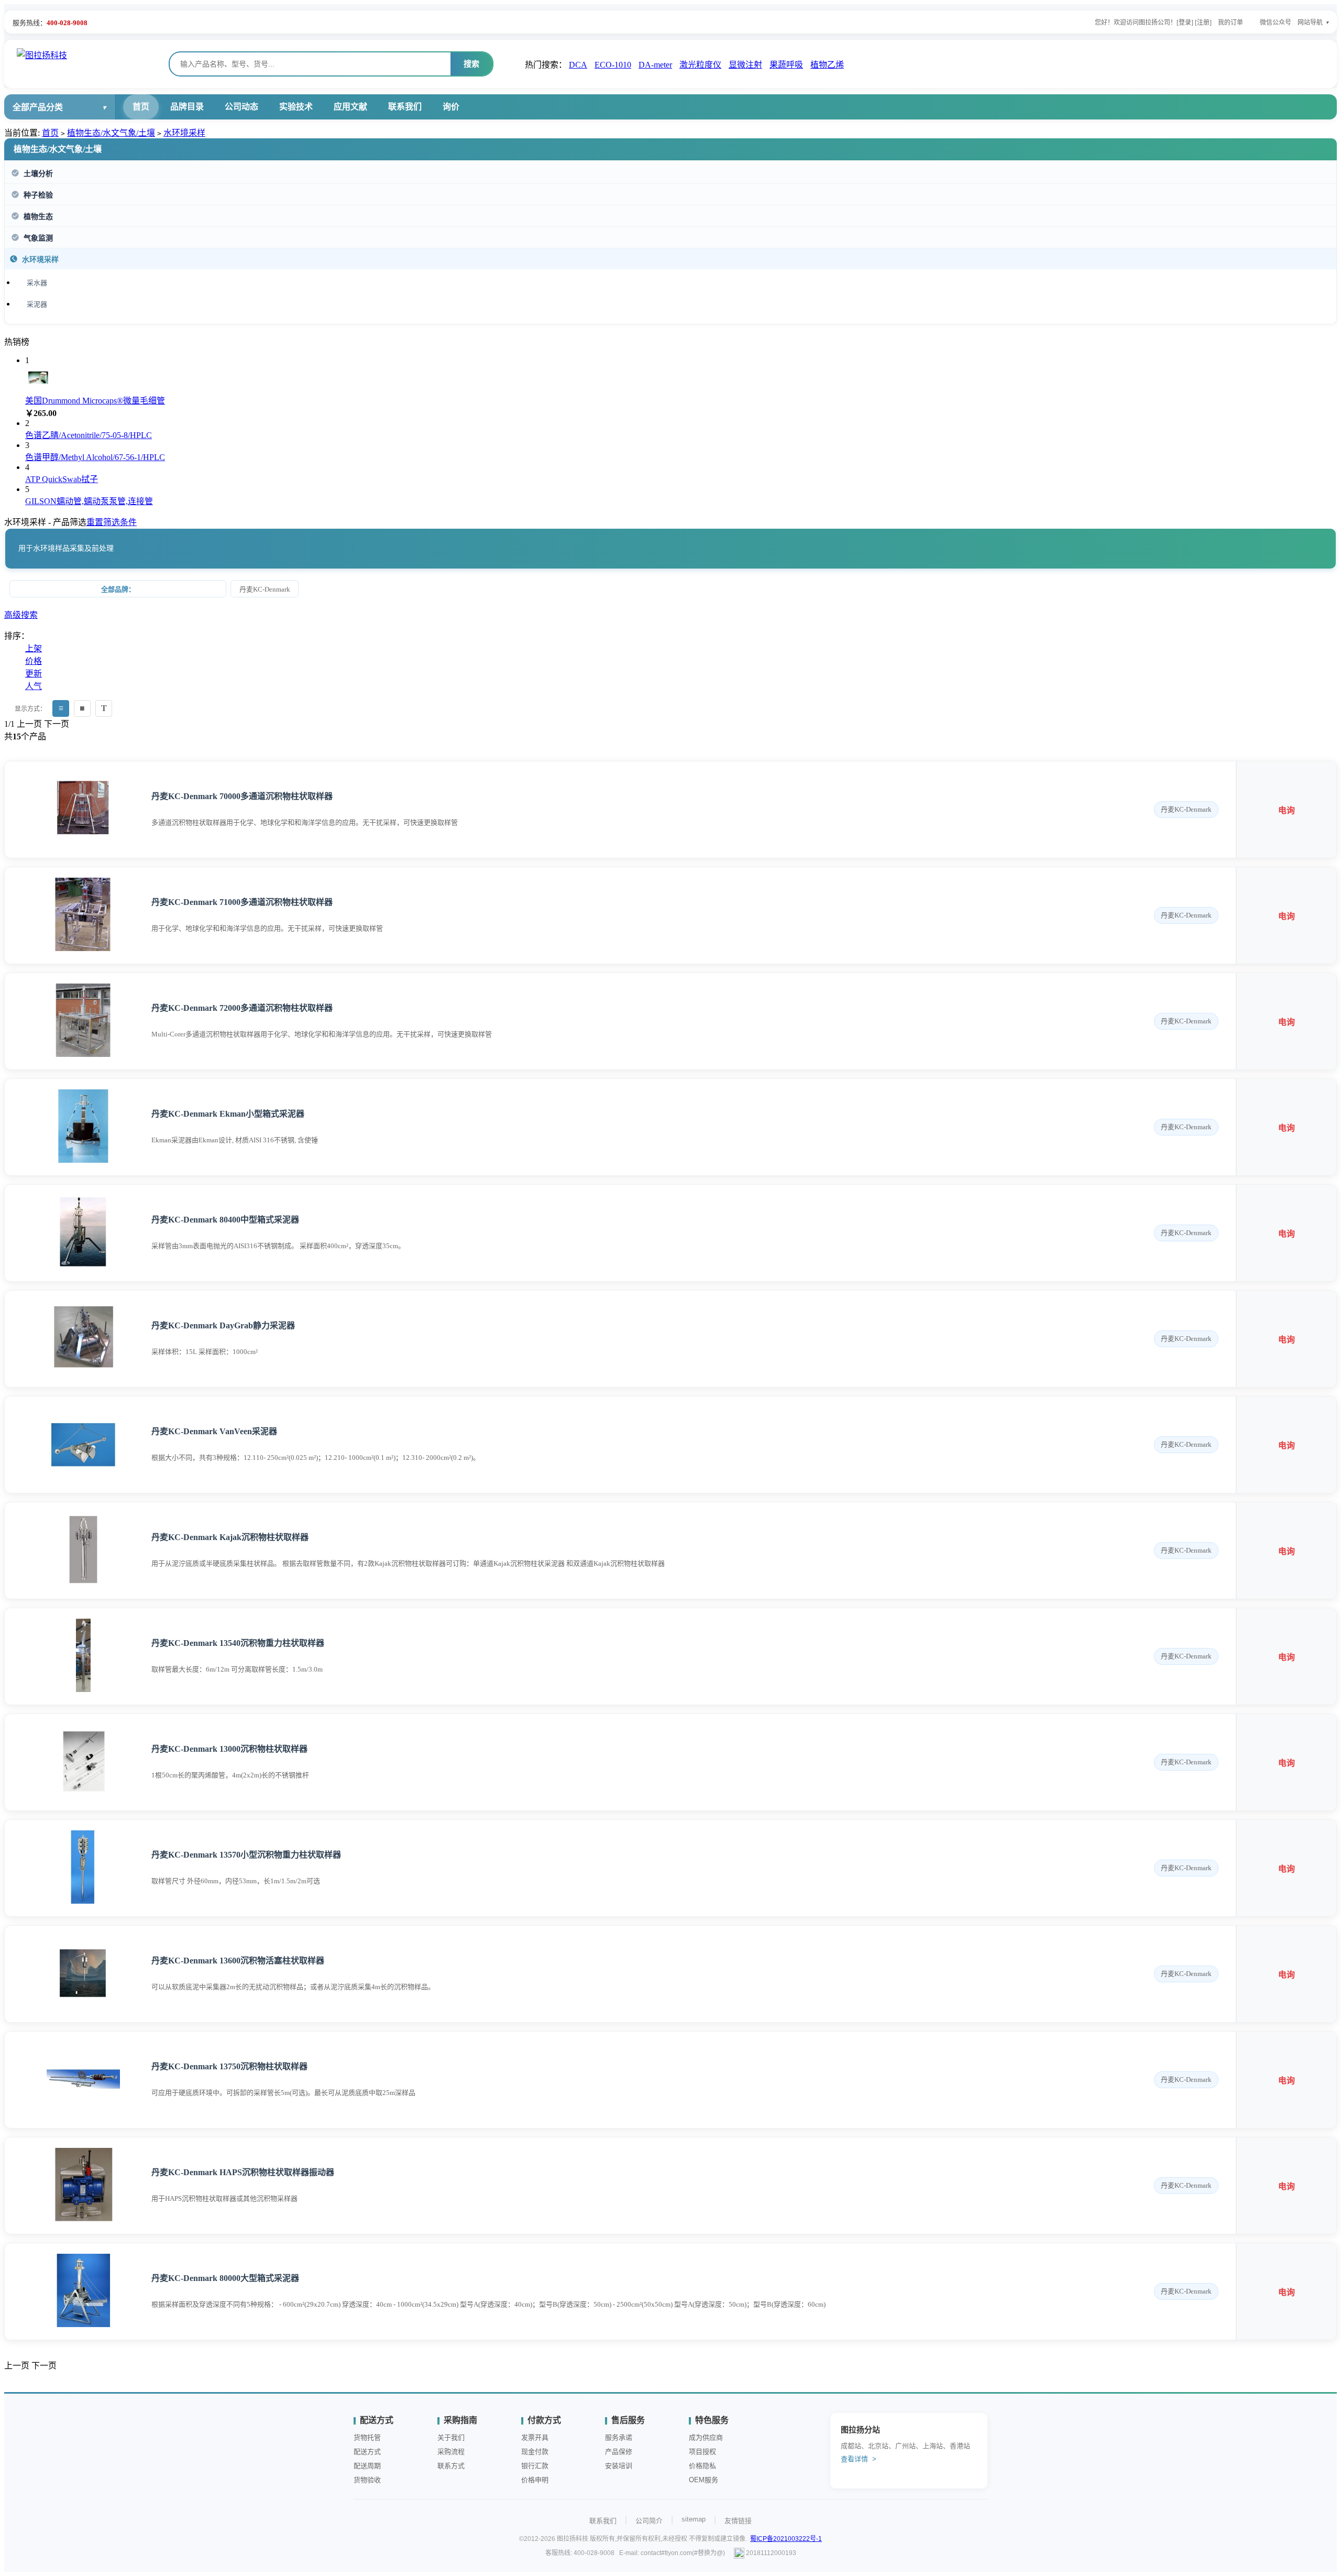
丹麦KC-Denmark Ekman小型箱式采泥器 (228, 1114)
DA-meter (655, 65)
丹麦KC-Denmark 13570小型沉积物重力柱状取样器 (246, 1855)
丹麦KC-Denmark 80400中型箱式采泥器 (225, 1220)
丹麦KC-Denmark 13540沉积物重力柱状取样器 (238, 1643)
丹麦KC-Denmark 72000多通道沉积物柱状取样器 (242, 1008)
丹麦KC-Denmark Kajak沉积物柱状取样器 (230, 1537)
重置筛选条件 (112, 522)
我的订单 (1230, 23)
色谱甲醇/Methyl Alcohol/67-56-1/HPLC (95, 457)
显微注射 (745, 65)
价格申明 (535, 2480)
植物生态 (38, 217)
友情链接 (738, 2521)
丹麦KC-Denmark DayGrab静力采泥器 (223, 1325)
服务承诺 (619, 2437)
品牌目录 (187, 107)
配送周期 (367, 2466)
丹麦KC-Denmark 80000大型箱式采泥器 (225, 2278)
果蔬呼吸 (786, 65)
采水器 (37, 283)
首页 (141, 107)
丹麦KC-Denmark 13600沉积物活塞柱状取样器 (238, 1961)
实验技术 (296, 107)
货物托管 (367, 2437)
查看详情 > (859, 2459)
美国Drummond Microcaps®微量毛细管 (95, 401)
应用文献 (350, 107)
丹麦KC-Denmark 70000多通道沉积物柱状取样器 (242, 796)
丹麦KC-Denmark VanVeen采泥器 (214, 1431)
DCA (578, 65)
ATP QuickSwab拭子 (62, 479)
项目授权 (702, 2452)
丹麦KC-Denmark (265, 589)
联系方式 (451, 2466)
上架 (34, 648)
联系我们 (405, 107)
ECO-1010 (613, 65)
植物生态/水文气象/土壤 (111, 133)
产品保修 (619, 2452)
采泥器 (37, 304)
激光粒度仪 (700, 65)
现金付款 (535, 2452)
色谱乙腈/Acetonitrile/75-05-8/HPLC (89, 435)
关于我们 (451, 2437)
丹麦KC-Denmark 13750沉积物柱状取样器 (229, 2066)
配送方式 (367, 2452)
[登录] (1185, 23)
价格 (34, 661)
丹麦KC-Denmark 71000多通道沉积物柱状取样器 (242, 902)
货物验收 (367, 2480)
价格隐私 (702, 2466)
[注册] (1203, 23)
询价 (451, 107)
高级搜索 (21, 615)
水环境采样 (184, 133)
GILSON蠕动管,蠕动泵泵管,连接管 (89, 501)
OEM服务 (704, 2480)
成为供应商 (706, 2437)
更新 (34, 674)
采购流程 (451, 2452)
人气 (34, 686)
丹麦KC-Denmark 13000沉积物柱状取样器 (229, 1749)
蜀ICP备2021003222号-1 (786, 2539)
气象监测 (38, 238)
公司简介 (649, 2521)
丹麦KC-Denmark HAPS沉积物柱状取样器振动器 (243, 2172)
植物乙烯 (827, 65)
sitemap (694, 2519)
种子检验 (38, 195)
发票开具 (535, 2437)
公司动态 (241, 107)
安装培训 (619, 2466)
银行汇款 (535, 2466)
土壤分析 (38, 174)
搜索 (471, 64)
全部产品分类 (38, 107)
